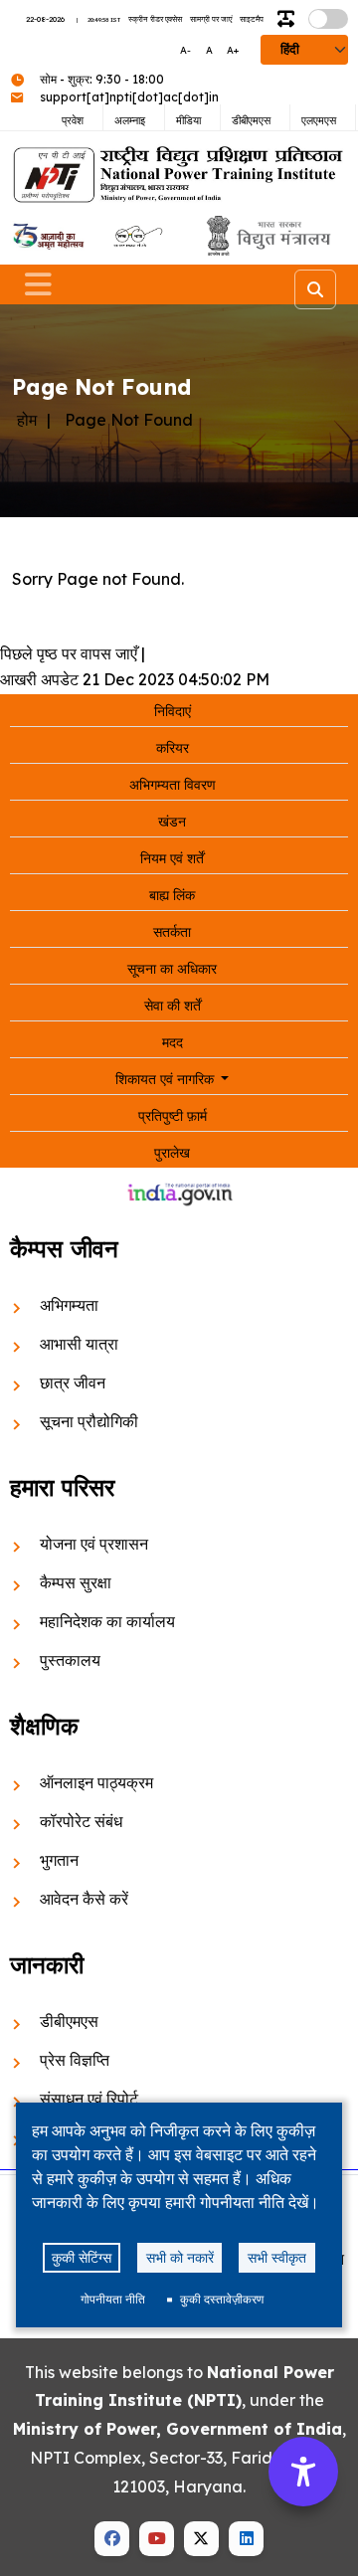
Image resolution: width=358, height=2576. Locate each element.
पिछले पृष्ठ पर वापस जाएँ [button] (69, 653)
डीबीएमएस (251, 120)
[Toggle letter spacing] (290, 19)
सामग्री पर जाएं (211, 19)
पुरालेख (172, 1153)
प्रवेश (73, 120)
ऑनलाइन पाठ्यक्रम (96, 1782)
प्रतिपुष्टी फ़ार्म (173, 1116)
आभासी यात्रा (79, 1344)
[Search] (315, 289)
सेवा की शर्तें (173, 1006)
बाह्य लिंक (172, 895)
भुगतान (59, 1860)
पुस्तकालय (70, 1660)
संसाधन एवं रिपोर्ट (89, 2099)
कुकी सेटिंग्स (82, 2257)
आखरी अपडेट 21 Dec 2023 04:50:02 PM (135, 679)
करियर (173, 748)
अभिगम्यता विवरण (173, 785)
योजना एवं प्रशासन (94, 1544)
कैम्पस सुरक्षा (76, 1582)
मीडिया (188, 120)
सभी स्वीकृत (277, 2257)
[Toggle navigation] (38, 284)
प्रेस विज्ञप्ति (75, 2060)
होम (27, 420)
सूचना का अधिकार (172, 969)
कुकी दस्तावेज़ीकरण (222, 2299)
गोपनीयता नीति (113, 2299)
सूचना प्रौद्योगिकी (89, 1421)
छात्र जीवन (73, 1382)
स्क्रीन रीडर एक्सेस (155, 19)
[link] (47, 236)
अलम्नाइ (130, 120)
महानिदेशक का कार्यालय (107, 1621)
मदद (173, 1042)
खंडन (172, 822)
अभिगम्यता (69, 1305)
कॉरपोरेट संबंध (81, 1821)
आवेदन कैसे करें (84, 1899)
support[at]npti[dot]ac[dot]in (129, 97)
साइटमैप (252, 19)
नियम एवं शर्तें (172, 858)
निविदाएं (173, 711)
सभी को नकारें (180, 2257)
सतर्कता (172, 932)
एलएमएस (319, 120)
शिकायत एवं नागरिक (167, 1079)
